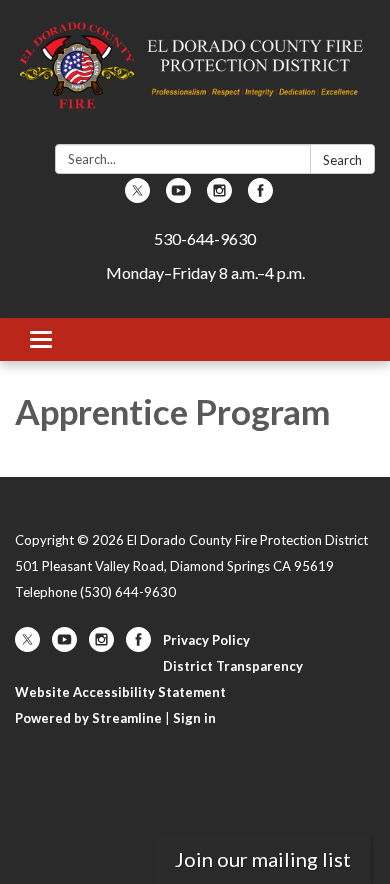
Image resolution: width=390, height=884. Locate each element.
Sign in (194, 718)
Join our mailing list (263, 859)
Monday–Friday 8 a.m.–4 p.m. (205, 272)
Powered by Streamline (88, 718)
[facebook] (260, 196)
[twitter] (137, 196)
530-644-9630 (205, 238)
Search (342, 160)
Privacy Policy (206, 640)
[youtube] (178, 196)
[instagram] (219, 196)
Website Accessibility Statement (120, 692)
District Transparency (233, 666)
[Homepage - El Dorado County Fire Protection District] (195, 76)
